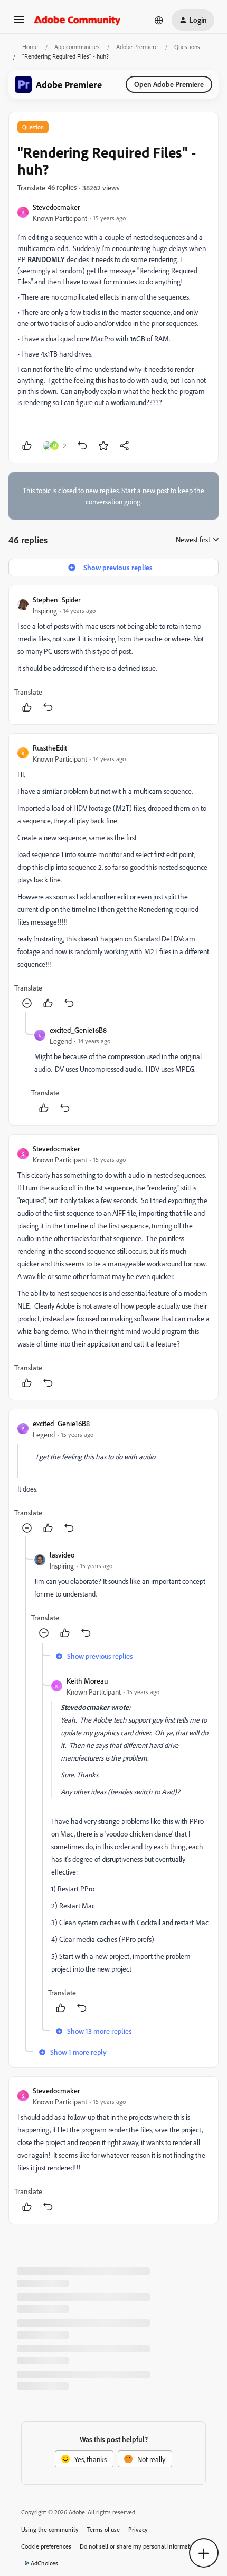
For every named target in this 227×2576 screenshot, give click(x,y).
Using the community (50, 2529)
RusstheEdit (50, 748)
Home (30, 47)
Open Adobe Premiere (169, 84)
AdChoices (44, 2563)
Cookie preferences (46, 2546)
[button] (19, 23)
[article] (113, 655)
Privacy (138, 2529)
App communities (77, 47)
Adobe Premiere (137, 47)
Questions (187, 47)
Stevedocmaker (56, 207)
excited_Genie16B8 (78, 1030)
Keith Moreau (87, 1681)
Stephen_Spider (57, 599)
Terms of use (103, 2529)
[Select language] (159, 20)
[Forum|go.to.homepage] (77, 20)
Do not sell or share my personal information (139, 2546)
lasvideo (62, 1555)
